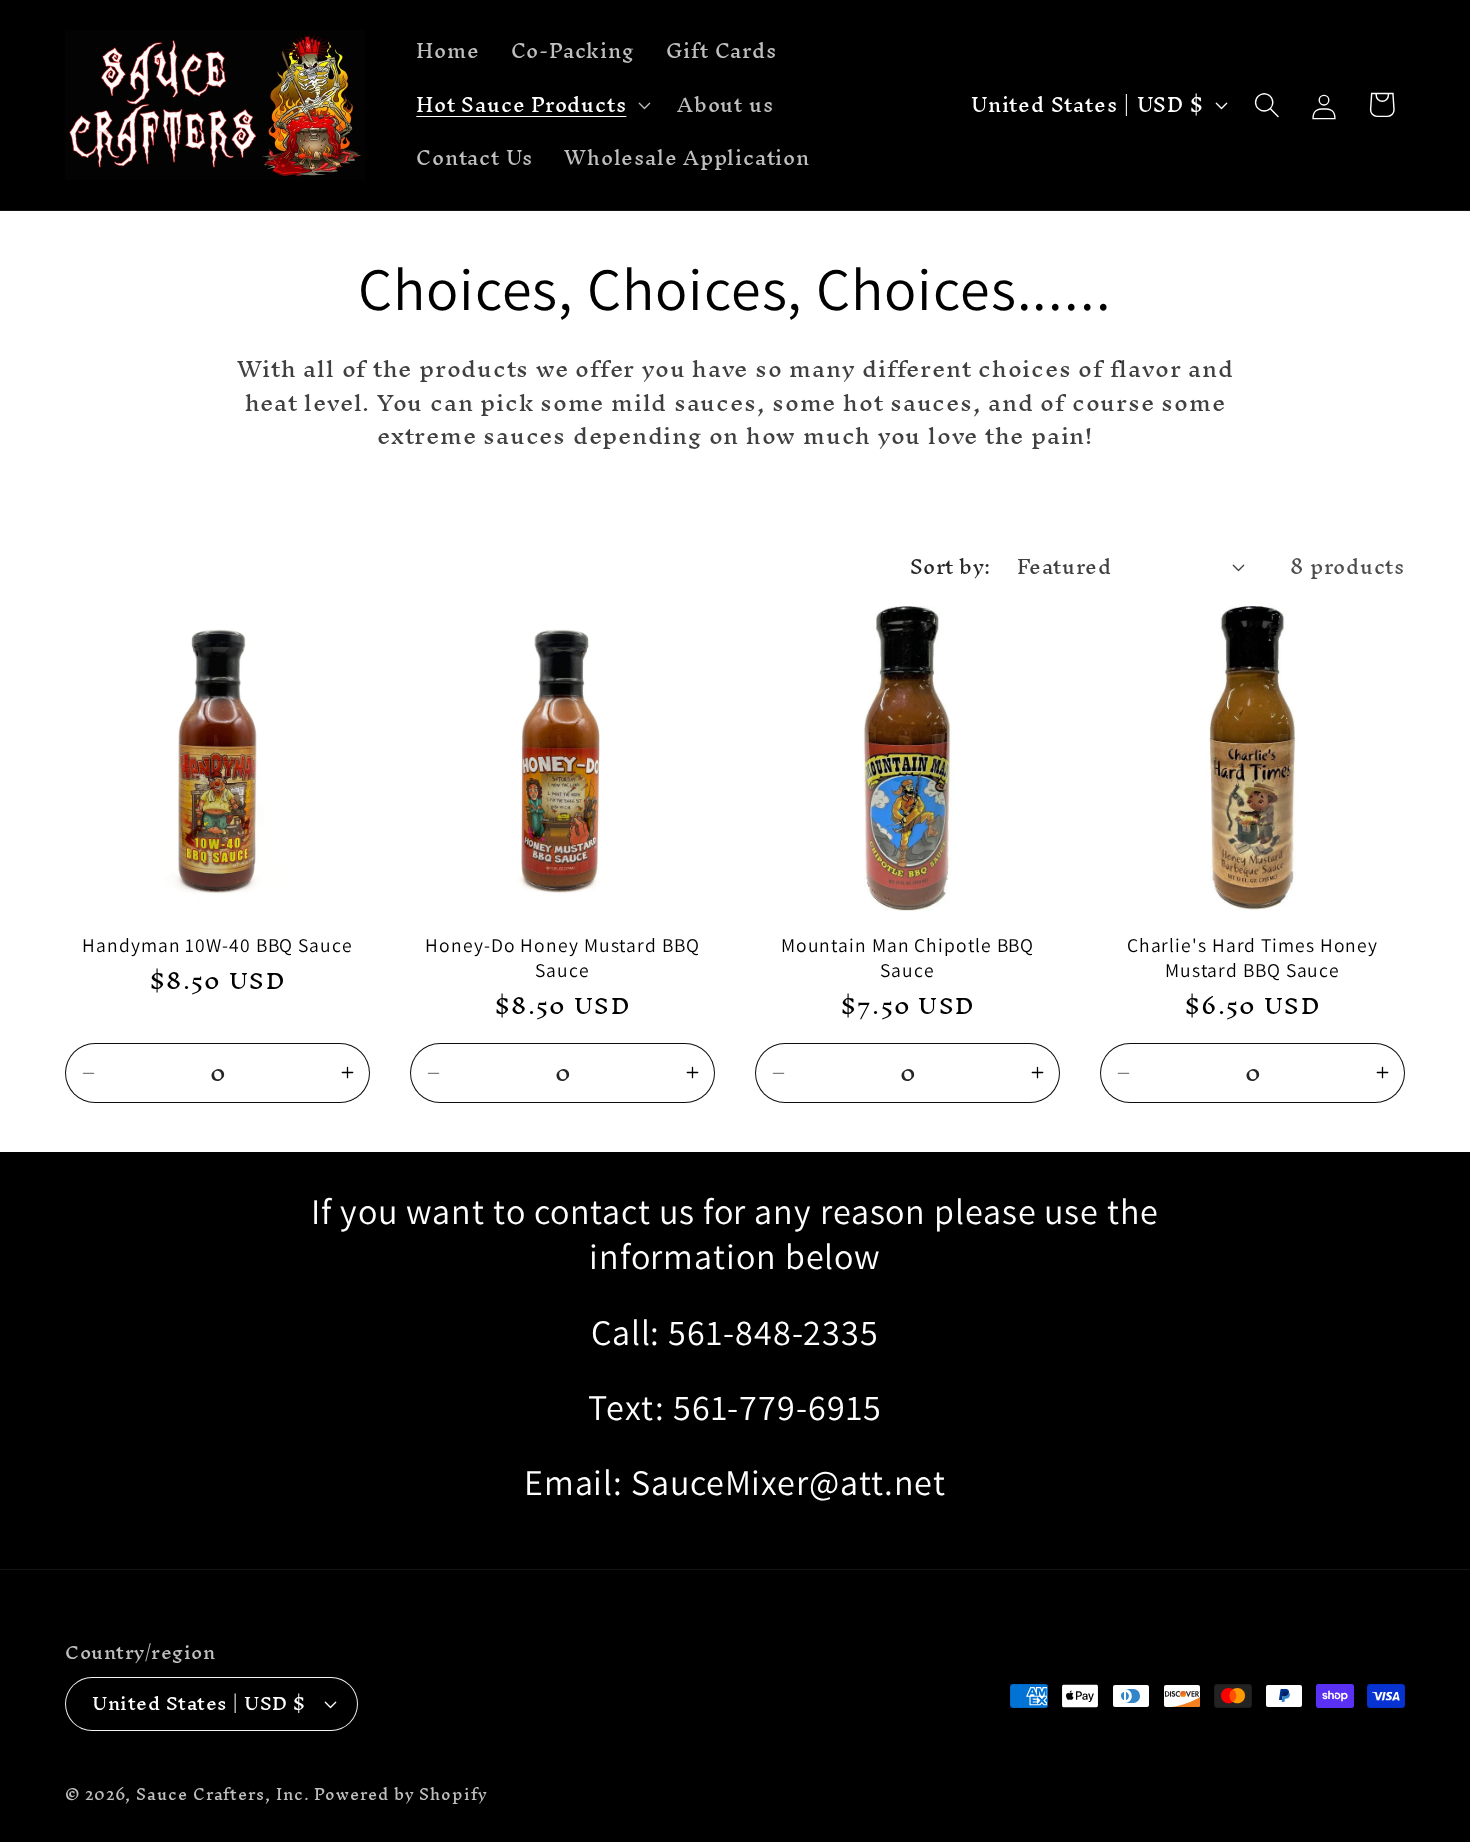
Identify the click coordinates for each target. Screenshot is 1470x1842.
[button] (531, 105)
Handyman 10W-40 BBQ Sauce (217, 945)
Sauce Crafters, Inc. (222, 1794)
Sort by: (950, 566)
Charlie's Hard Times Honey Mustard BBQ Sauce (1252, 957)
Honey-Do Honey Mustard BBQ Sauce (562, 957)
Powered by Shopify (400, 1794)
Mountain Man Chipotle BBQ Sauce (908, 957)
